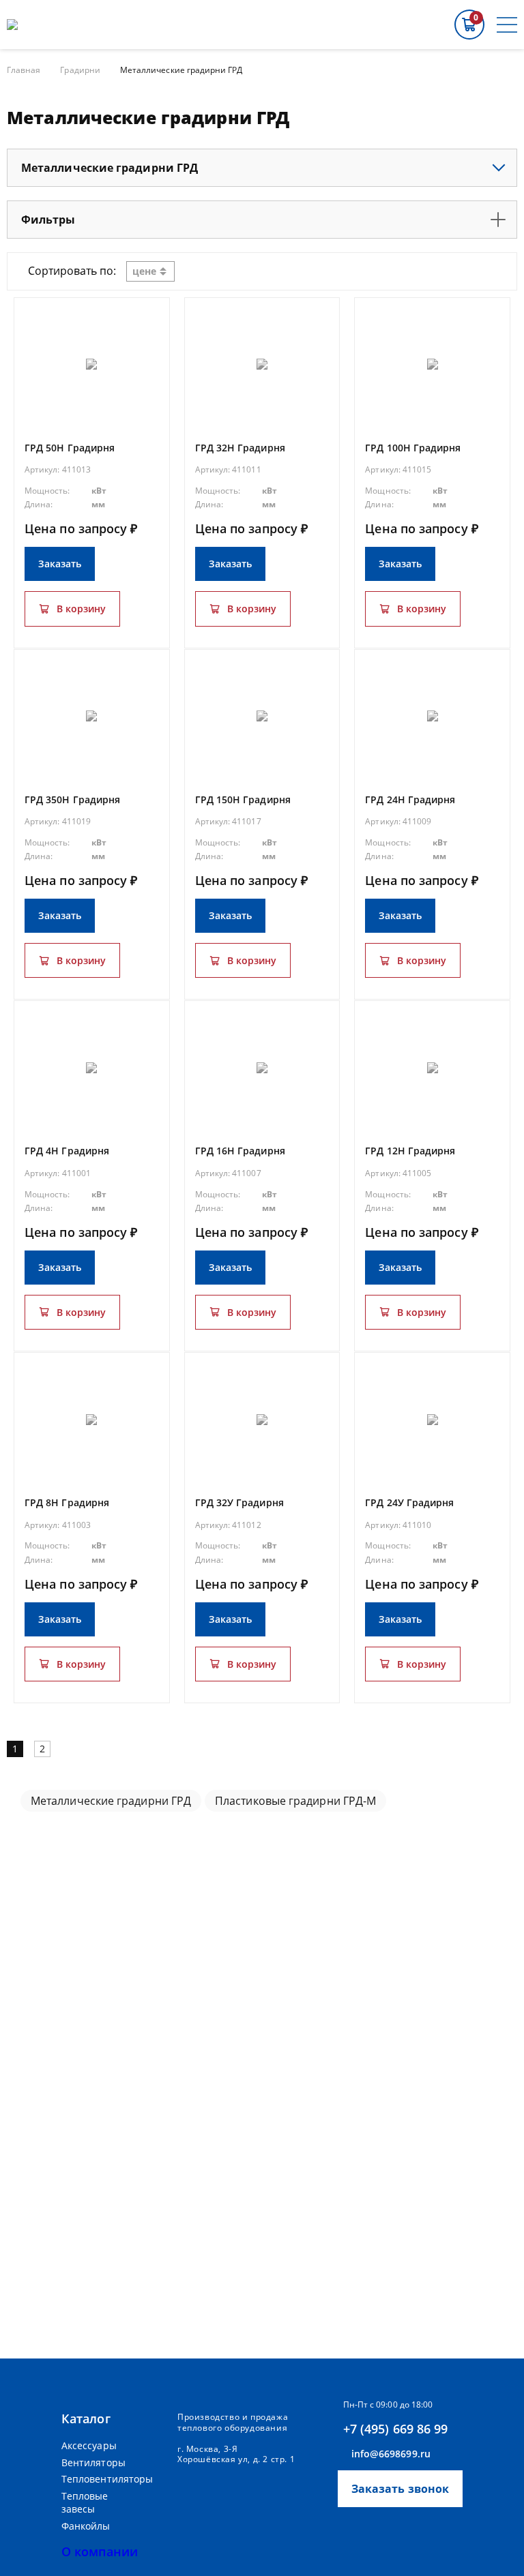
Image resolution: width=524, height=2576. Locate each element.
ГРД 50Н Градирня (70, 448)
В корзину (81, 609)
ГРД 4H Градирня (67, 1151)
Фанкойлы (86, 2526)
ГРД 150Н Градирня (243, 799)
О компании (100, 2551)
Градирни (80, 70)
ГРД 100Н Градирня (413, 448)
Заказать (60, 564)
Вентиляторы (93, 2462)
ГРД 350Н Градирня (72, 799)
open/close (499, 168)
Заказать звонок (400, 2489)
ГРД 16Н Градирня (240, 1151)
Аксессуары (89, 2445)
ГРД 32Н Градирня (240, 448)
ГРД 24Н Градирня (410, 799)
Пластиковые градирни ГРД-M (295, 1801)
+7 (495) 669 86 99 (396, 2429)
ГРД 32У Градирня (239, 1502)
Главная (24, 70)
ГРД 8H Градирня (67, 1502)
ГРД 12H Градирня (410, 1151)
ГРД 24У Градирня (409, 1502)
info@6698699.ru (391, 2454)
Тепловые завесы (85, 2503)
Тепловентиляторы (102, 2479)
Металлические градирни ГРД (111, 1801)
